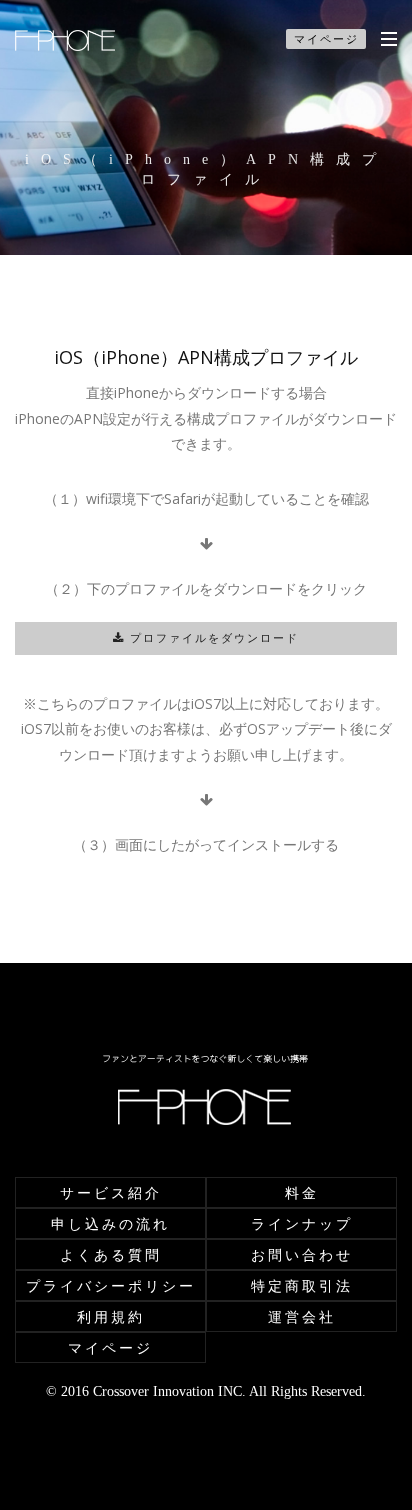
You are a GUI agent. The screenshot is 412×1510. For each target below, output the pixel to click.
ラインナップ (302, 1223)
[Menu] (389, 38)
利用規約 (111, 1316)
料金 (302, 1192)
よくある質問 (111, 1254)
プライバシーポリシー (111, 1285)
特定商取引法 (302, 1285)
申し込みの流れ (110, 1223)
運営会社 (302, 1316)
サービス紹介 (111, 1192)
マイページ (326, 38)
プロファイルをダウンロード (212, 638)
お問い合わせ (302, 1254)
